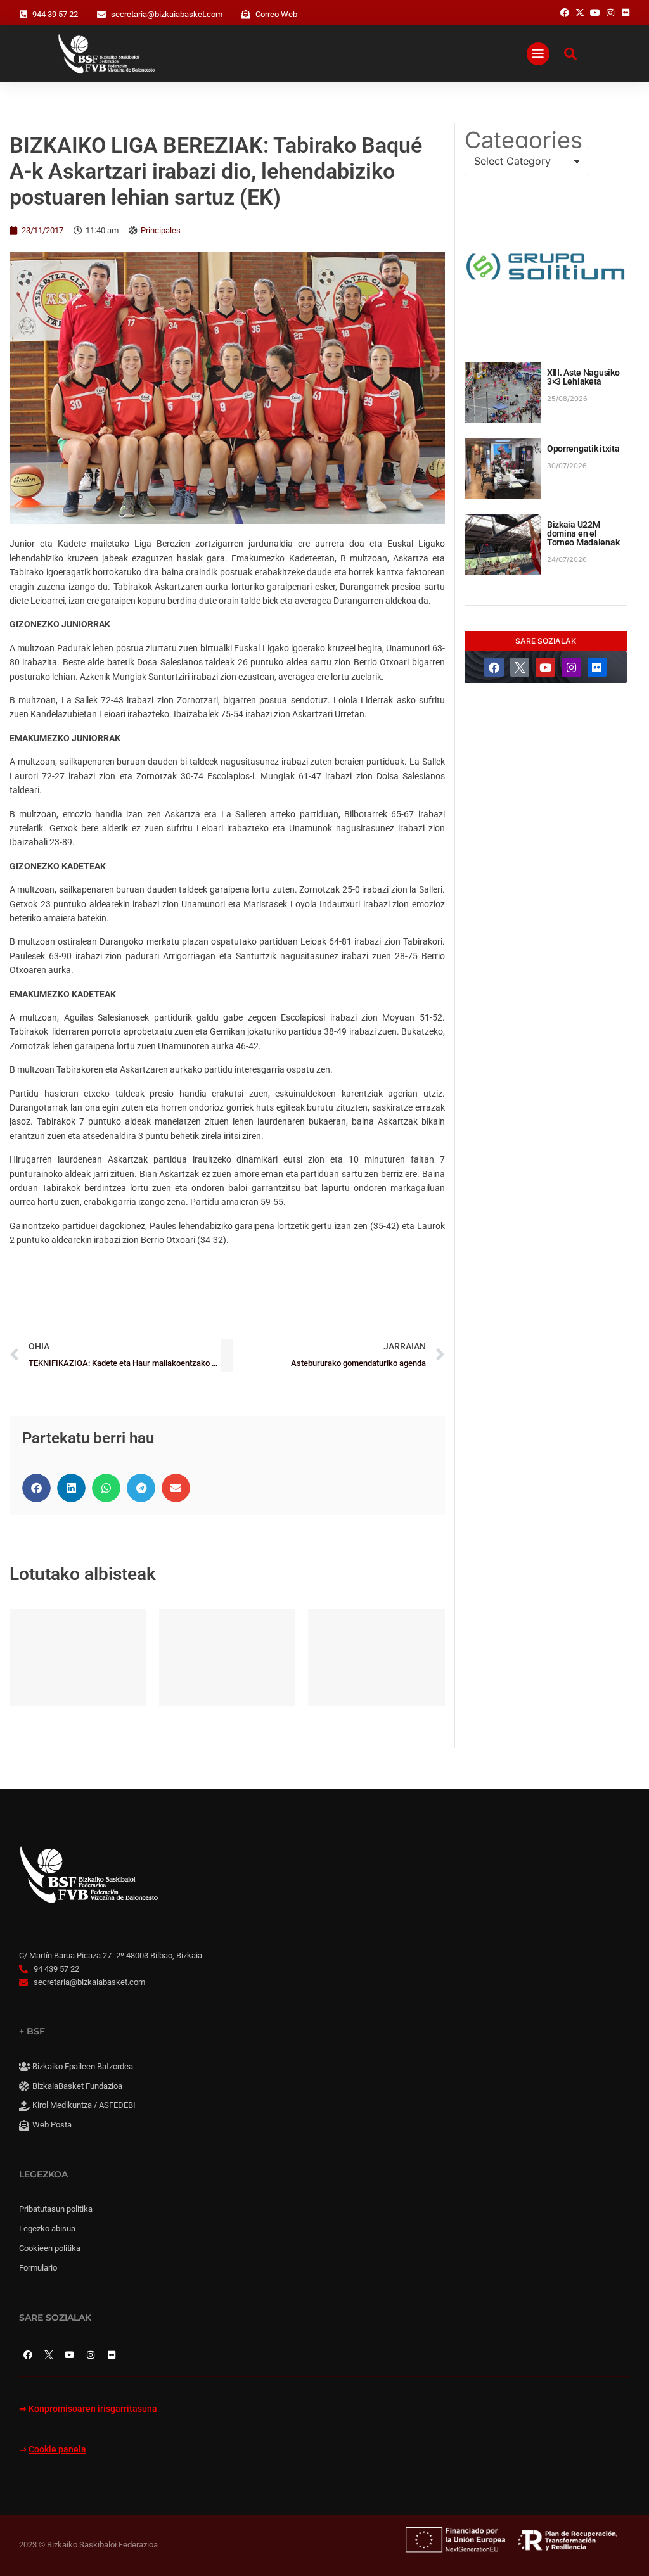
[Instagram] (571, 667)
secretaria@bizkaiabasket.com (167, 14)
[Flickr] (597, 667)
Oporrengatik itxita (583, 449)
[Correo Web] (246, 15)
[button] (36, 1488)
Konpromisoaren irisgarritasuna (93, 2409)
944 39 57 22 (55, 14)
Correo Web (276, 14)
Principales (161, 230)
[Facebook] (494, 667)
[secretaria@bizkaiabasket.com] (101, 15)
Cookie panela (57, 2450)
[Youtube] (545, 667)
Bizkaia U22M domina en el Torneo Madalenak (583, 533)
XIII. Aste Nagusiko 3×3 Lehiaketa (583, 377)
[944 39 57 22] (23, 15)
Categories (524, 140)
